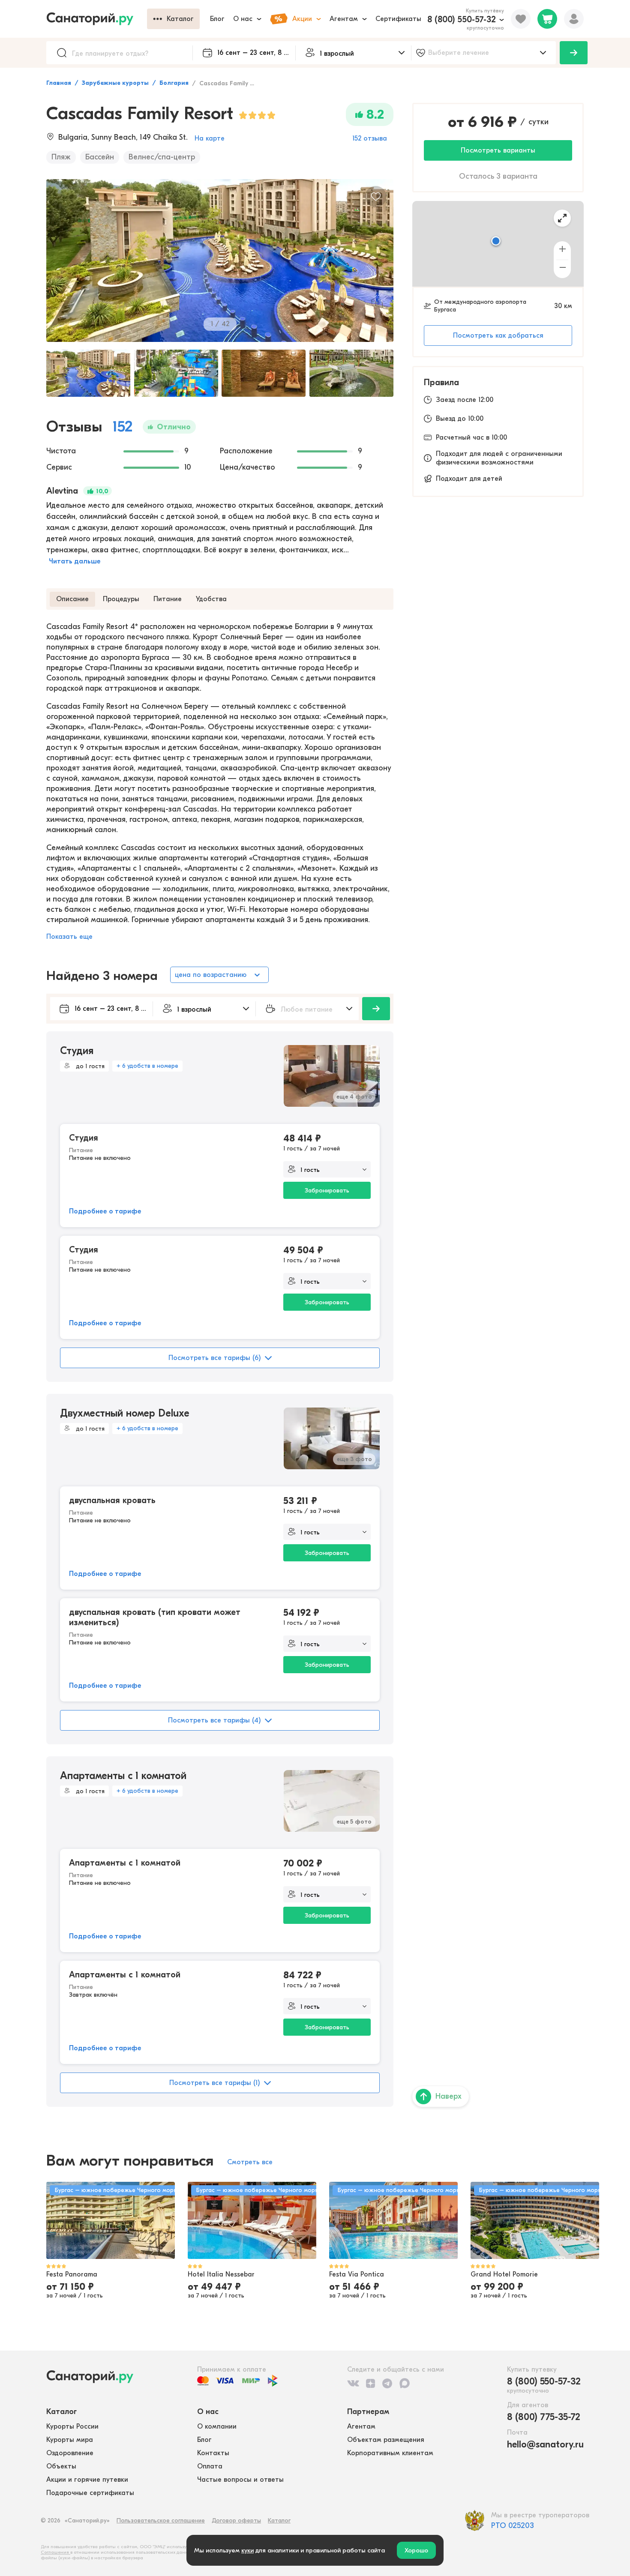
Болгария (174, 83)
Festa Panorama (72, 2274)
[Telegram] (387, 2383)
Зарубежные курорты (115, 83)
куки (247, 2550)
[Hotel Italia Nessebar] (252, 2220)
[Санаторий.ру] (97, 19)
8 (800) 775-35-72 (544, 2417)
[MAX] (405, 2383)
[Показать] (574, 53)
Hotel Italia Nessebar (221, 2274)
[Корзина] (547, 19)
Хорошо (416, 2550)
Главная (59, 83)
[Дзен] (370, 2383)
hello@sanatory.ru (545, 2444)
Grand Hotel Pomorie (504, 2274)
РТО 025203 (513, 2526)
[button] (496, 242)
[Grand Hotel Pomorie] (535, 2220)
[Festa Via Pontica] (393, 2220)
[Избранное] (521, 19)
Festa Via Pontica (357, 2274)
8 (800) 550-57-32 (462, 19)
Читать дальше (75, 561)
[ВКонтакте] (353, 2383)
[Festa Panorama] (111, 2220)
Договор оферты (236, 2521)
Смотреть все (250, 2162)
